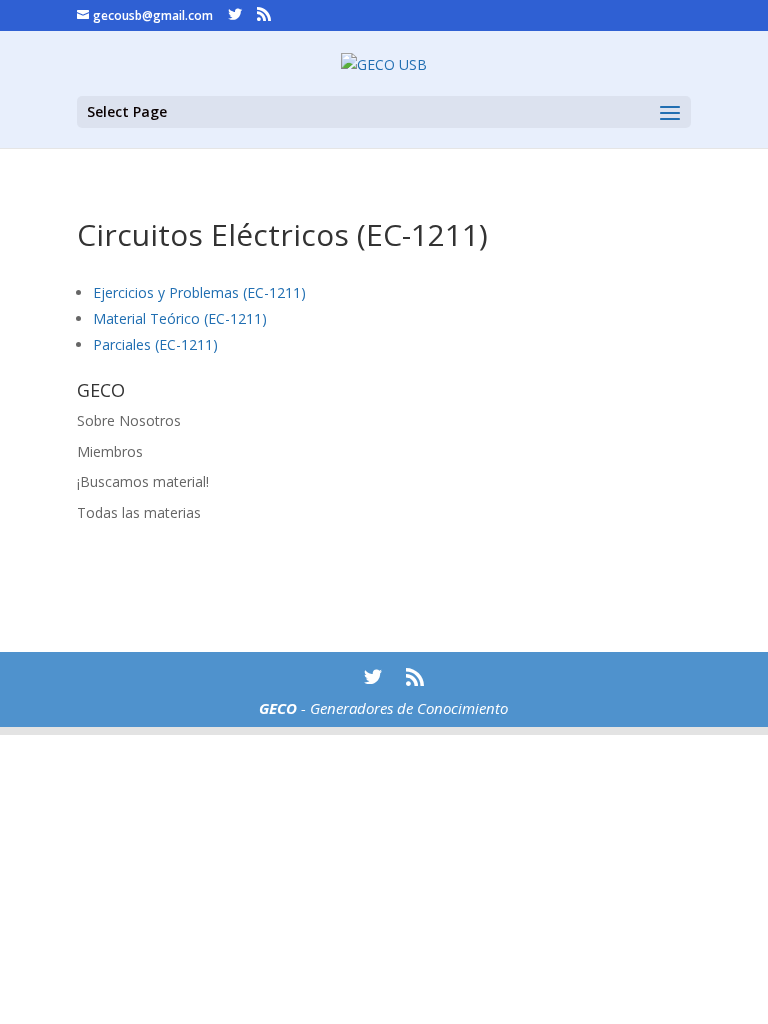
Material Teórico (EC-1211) (180, 318)
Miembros (110, 451)
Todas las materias (139, 512)
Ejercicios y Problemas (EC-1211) (199, 292)
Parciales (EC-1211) (155, 344)
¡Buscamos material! (143, 481)
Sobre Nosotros (129, 420)
